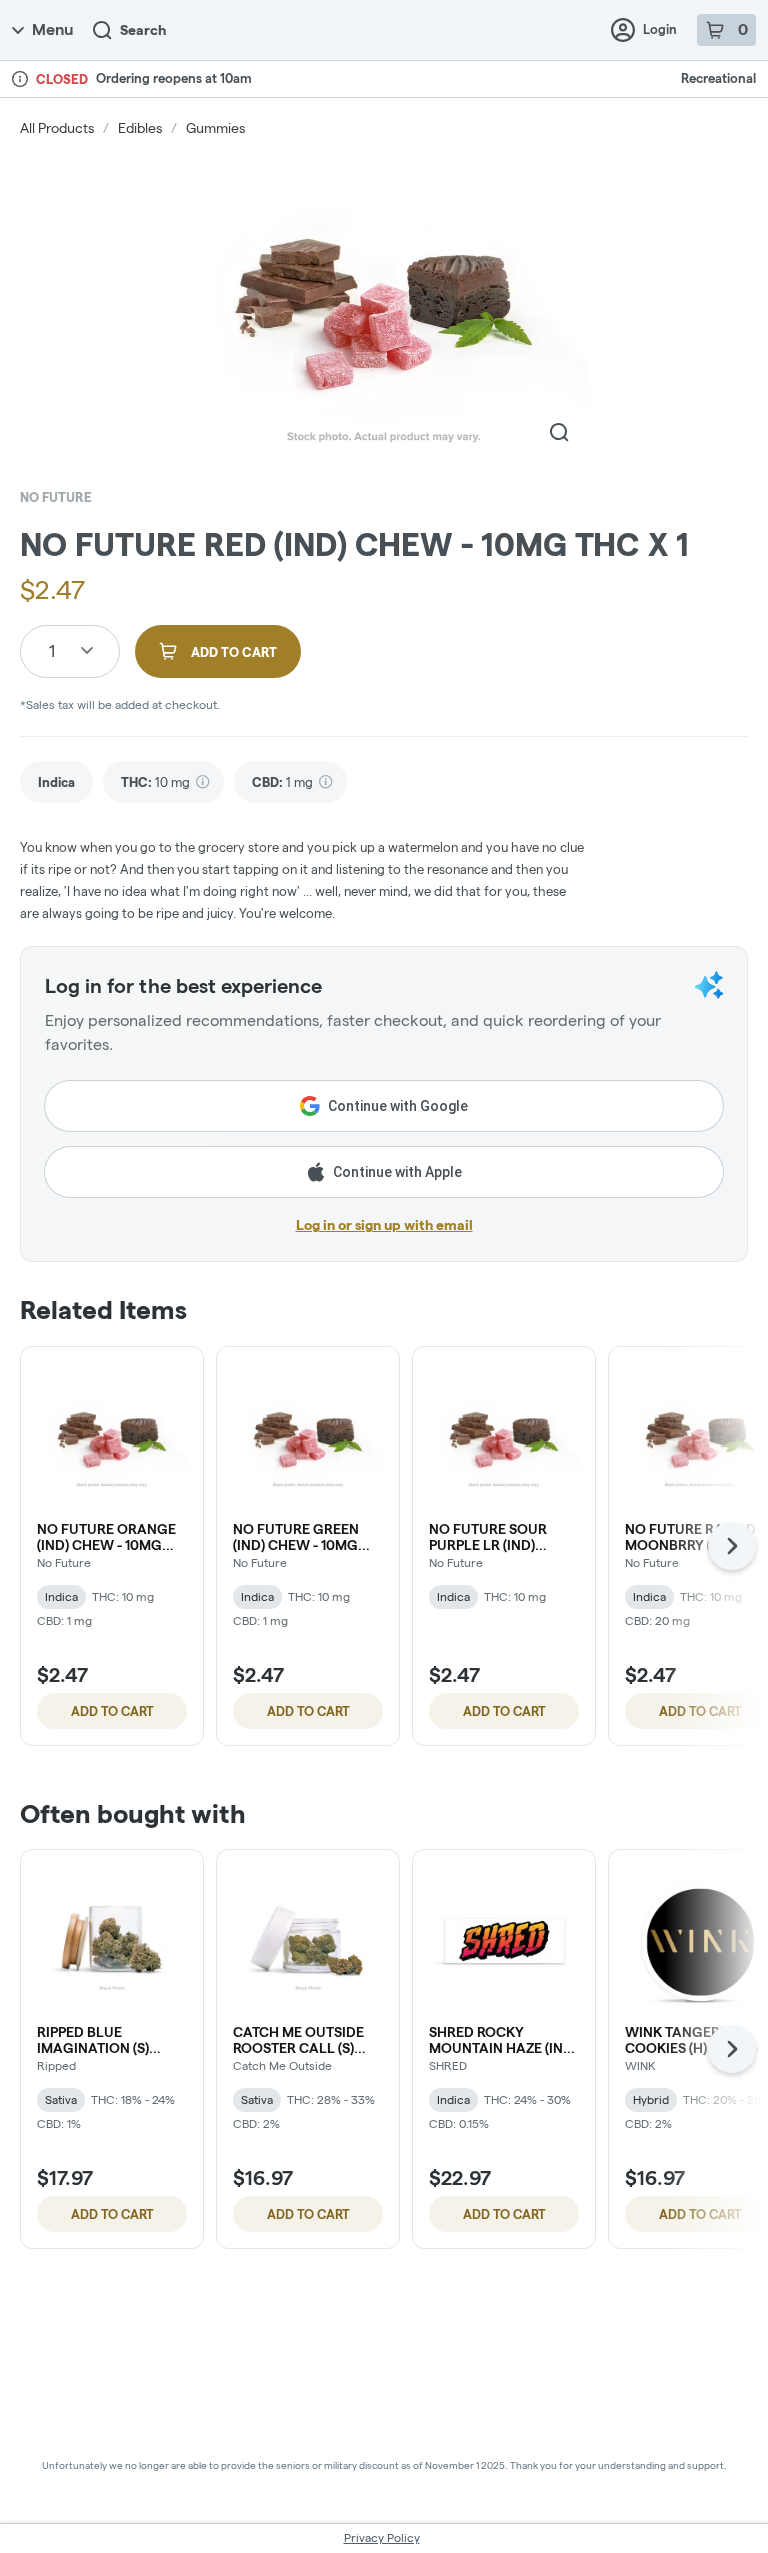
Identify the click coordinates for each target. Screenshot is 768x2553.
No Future (56, 497)
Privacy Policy (382, 2537)
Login (660, 29)
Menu (52, 29)
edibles (140, 128)
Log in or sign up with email (384, 1225)
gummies (215, 128)
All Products (57, 128)
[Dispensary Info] (20, 79)
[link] (56, 782)
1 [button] (52, 650)
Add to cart (112, 1711)
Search (143, 30)
